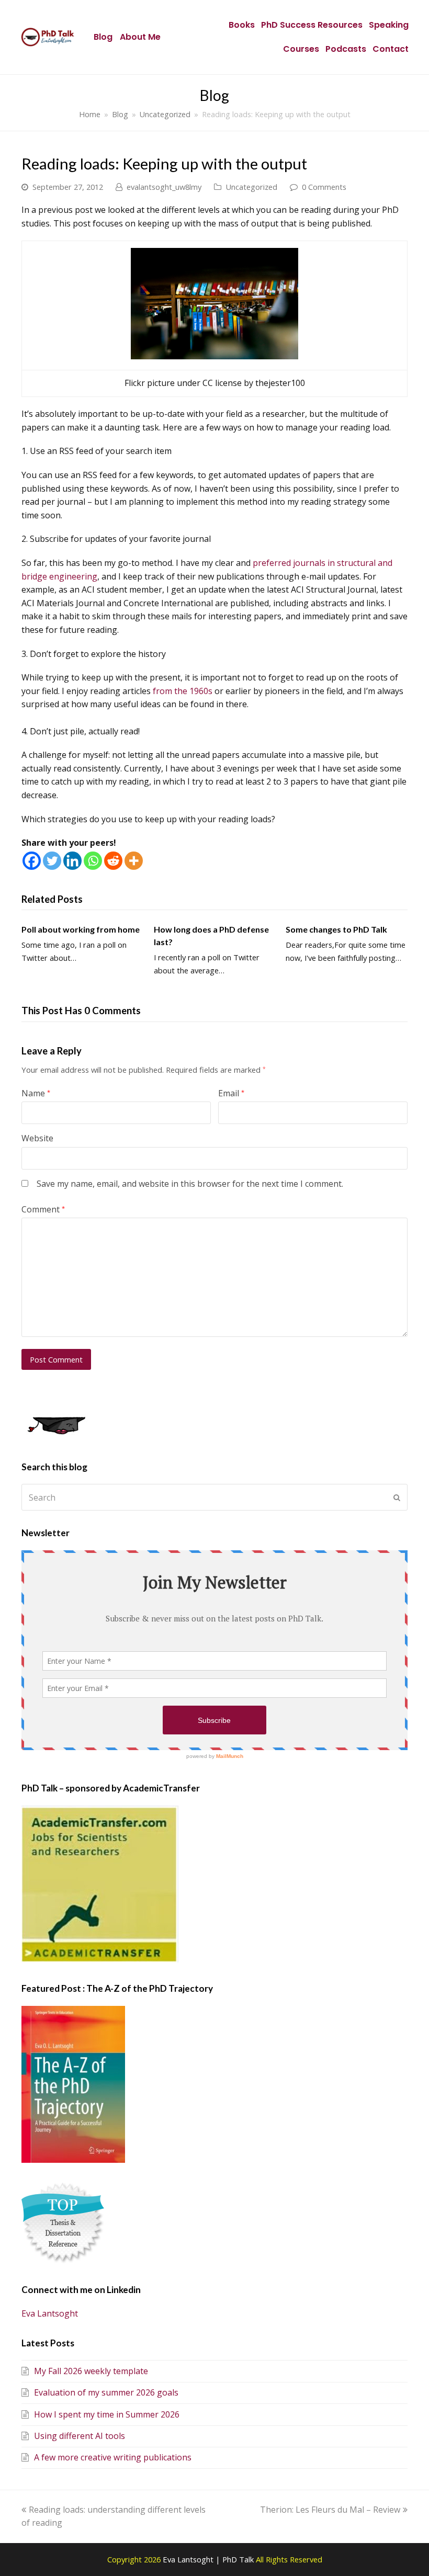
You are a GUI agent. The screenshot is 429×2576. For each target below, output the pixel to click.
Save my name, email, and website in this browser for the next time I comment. (190, 1184)
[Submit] (397, 1497)
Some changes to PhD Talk (336, 929)
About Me (140, 37)
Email (231, 1093)
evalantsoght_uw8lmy (164, 187)
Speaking (389, 25)
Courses (301, 49)
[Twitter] (52, 861)
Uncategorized (251, 187)
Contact (391, 49)
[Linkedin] (72, 861)
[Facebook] (32, 861)
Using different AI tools (80, 2436)
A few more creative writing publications (113, 2457)
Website (37, 1138)
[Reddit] (113, 861)
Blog (103, 37)
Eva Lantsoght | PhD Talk (209, 2559)
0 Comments (324, 187)
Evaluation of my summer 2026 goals (106, 2392)
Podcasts (346, 49)
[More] (134, 861)
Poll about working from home (81, 929)
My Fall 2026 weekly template (91, 2371)
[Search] (214, 1497)
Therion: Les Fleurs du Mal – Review (330, 2510)
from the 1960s (183, 691)
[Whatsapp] (93, 861)
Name (36, 1093)
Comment (43, 1209)
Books (242, 25)
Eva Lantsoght (50, 2313)
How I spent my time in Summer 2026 (107, 2414)
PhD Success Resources (312, 25)
